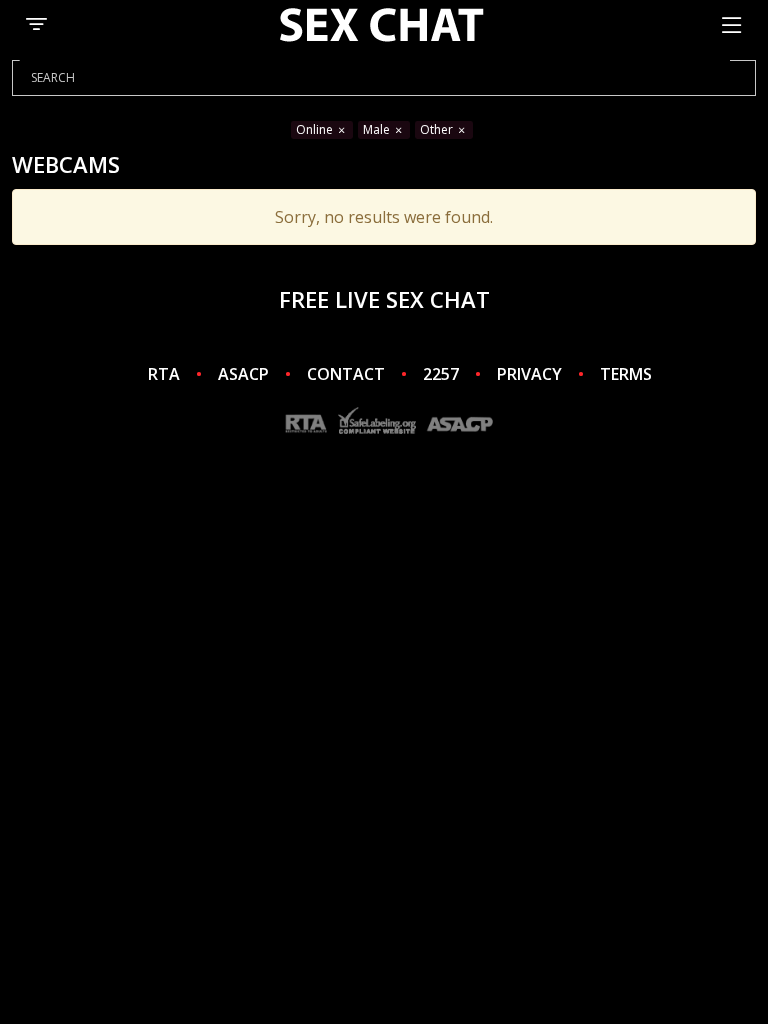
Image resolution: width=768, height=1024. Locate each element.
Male (378, 129)
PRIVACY (529, 374)
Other (438, 129)
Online (316, 129)
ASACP (243, 374)
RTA (164, 374)
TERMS (626, 374)
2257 (441, 374)
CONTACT (346, 374)
